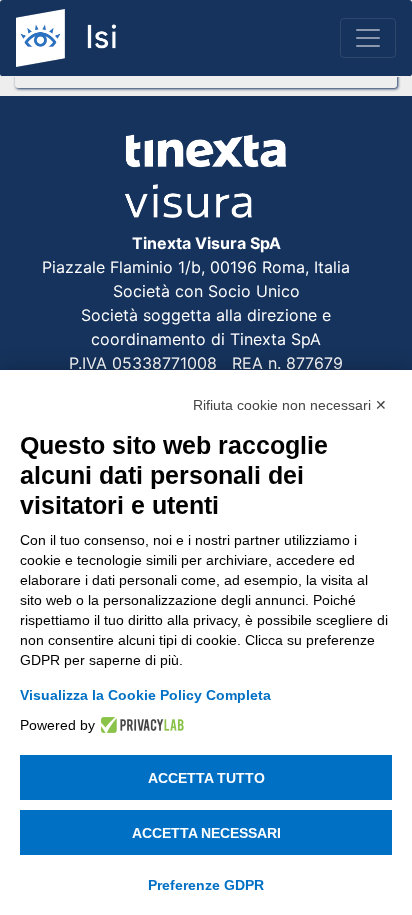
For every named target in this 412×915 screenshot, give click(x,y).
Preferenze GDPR (206, 885)
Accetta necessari (206, 833)
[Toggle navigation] (368, 38)
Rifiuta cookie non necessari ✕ (290, 405)
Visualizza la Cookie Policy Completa (145, 695)
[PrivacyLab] (139, 725)
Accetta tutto (206, 778)
